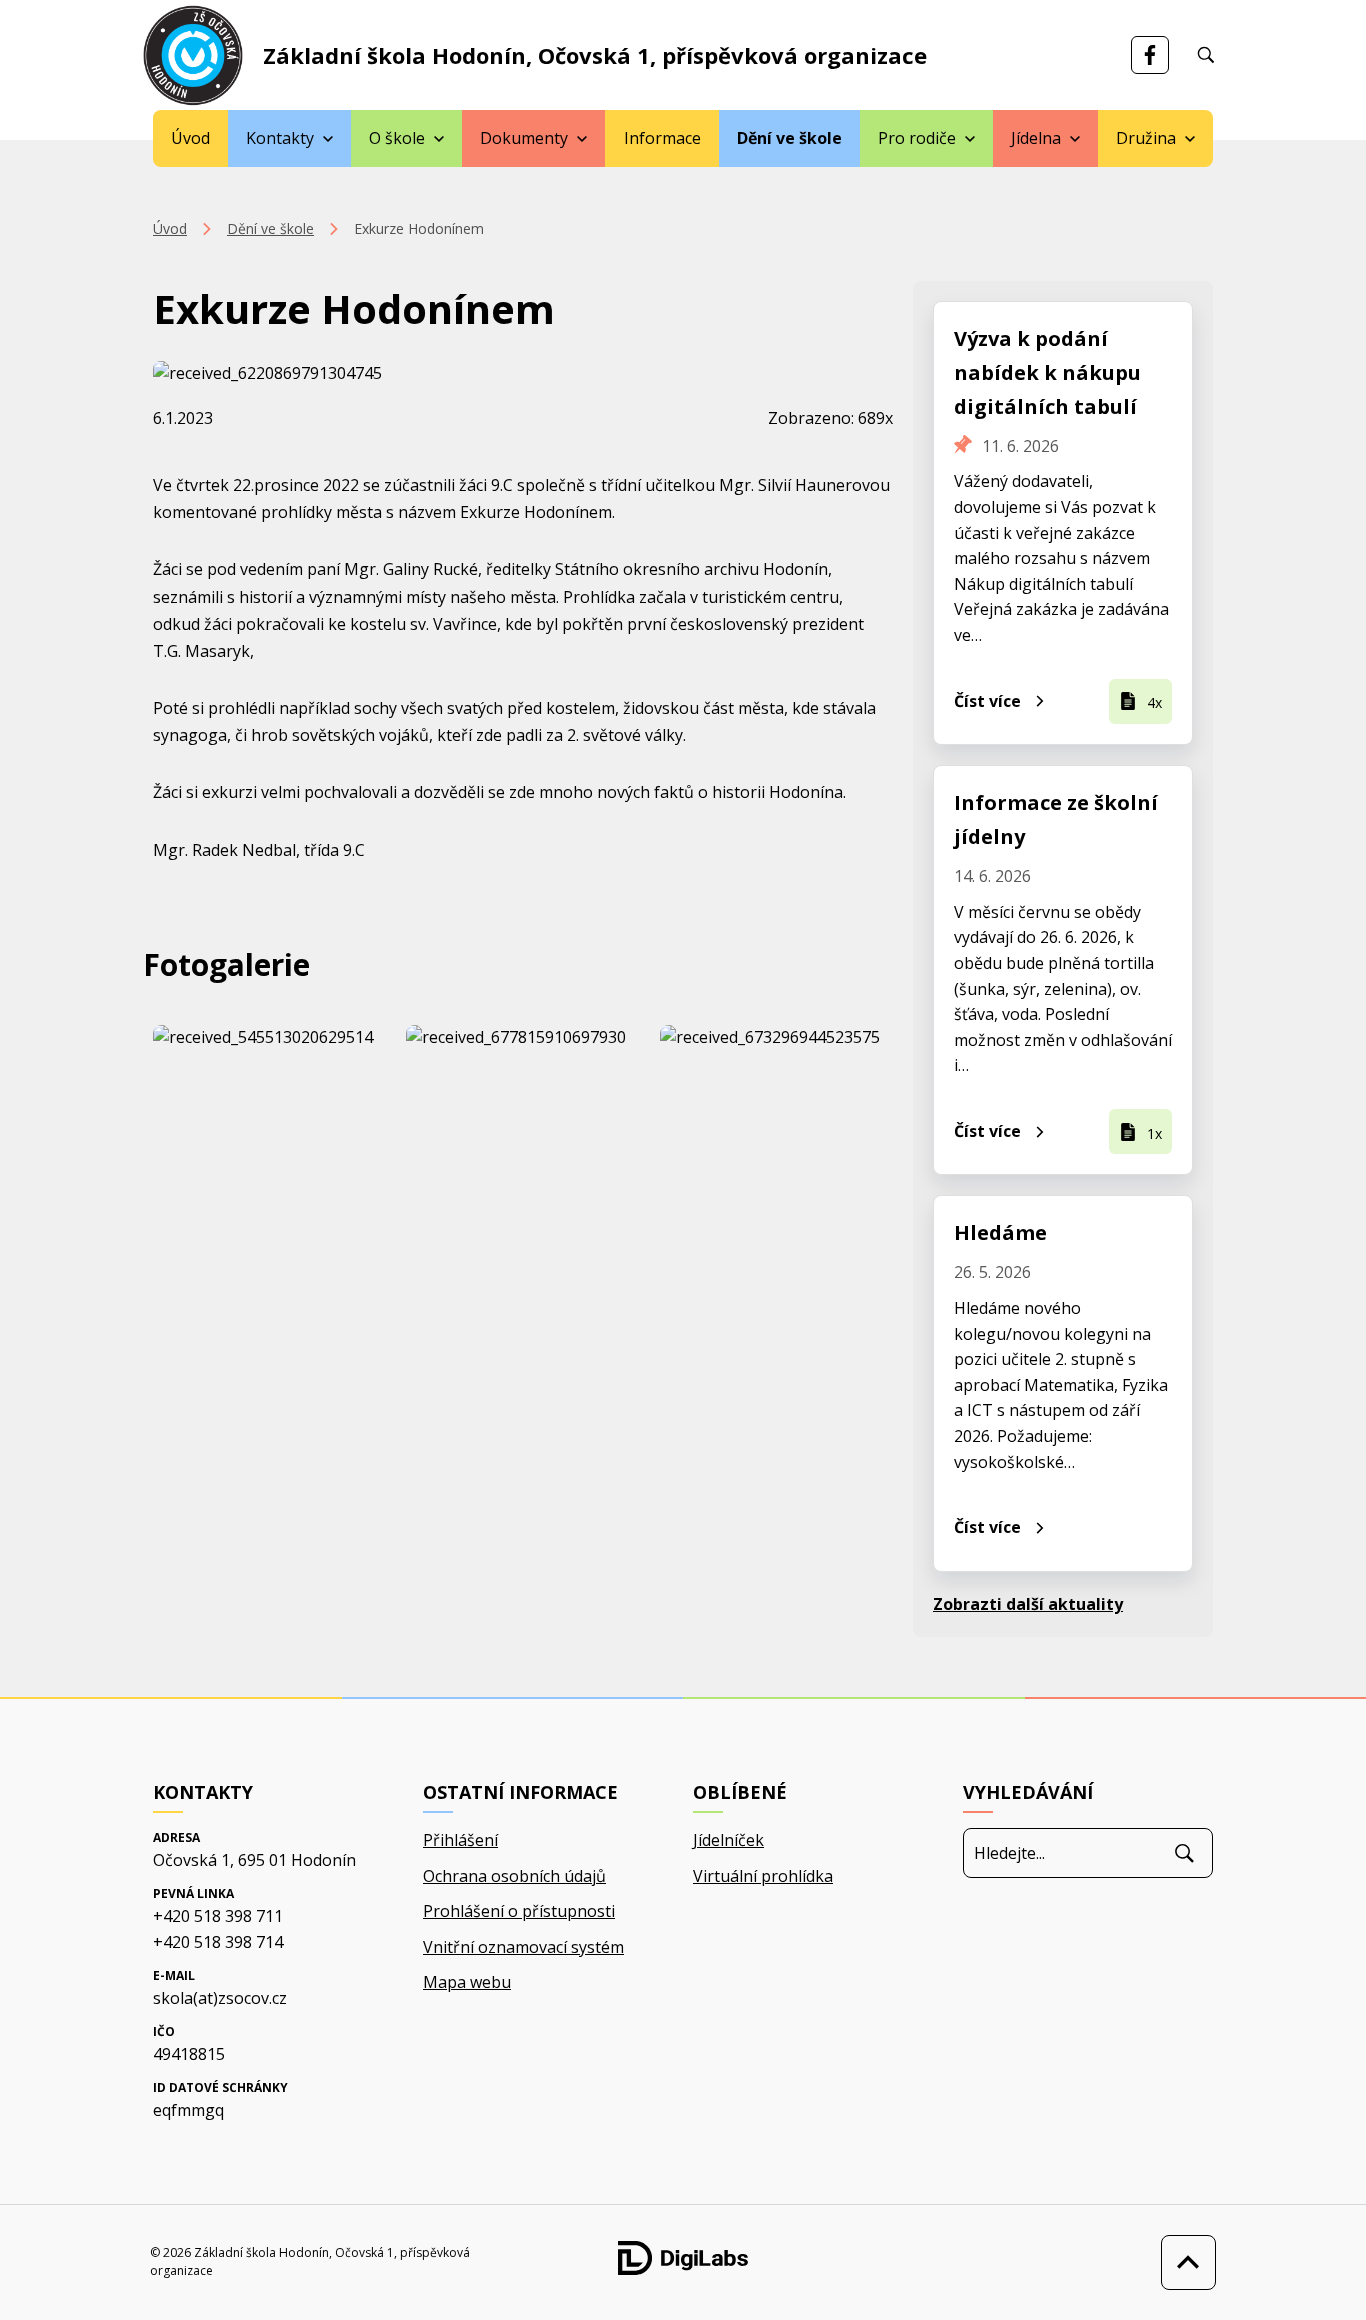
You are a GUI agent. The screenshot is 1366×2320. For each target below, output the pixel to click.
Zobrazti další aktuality (1028, 1604)
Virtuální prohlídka (763, 1876)
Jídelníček (728, 1840)
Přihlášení (460, 1840)
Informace (662, 138)
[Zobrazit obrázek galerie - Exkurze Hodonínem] (269, 1038)
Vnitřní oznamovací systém (523, 1947)
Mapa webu (467, 1982)
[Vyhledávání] (1206, 55)
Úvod (190, 138)
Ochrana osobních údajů (514, 1876)
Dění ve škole (789, 138)
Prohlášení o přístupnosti (519, 1911)
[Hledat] (1184, 1853)
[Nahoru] (1183, 2262)
